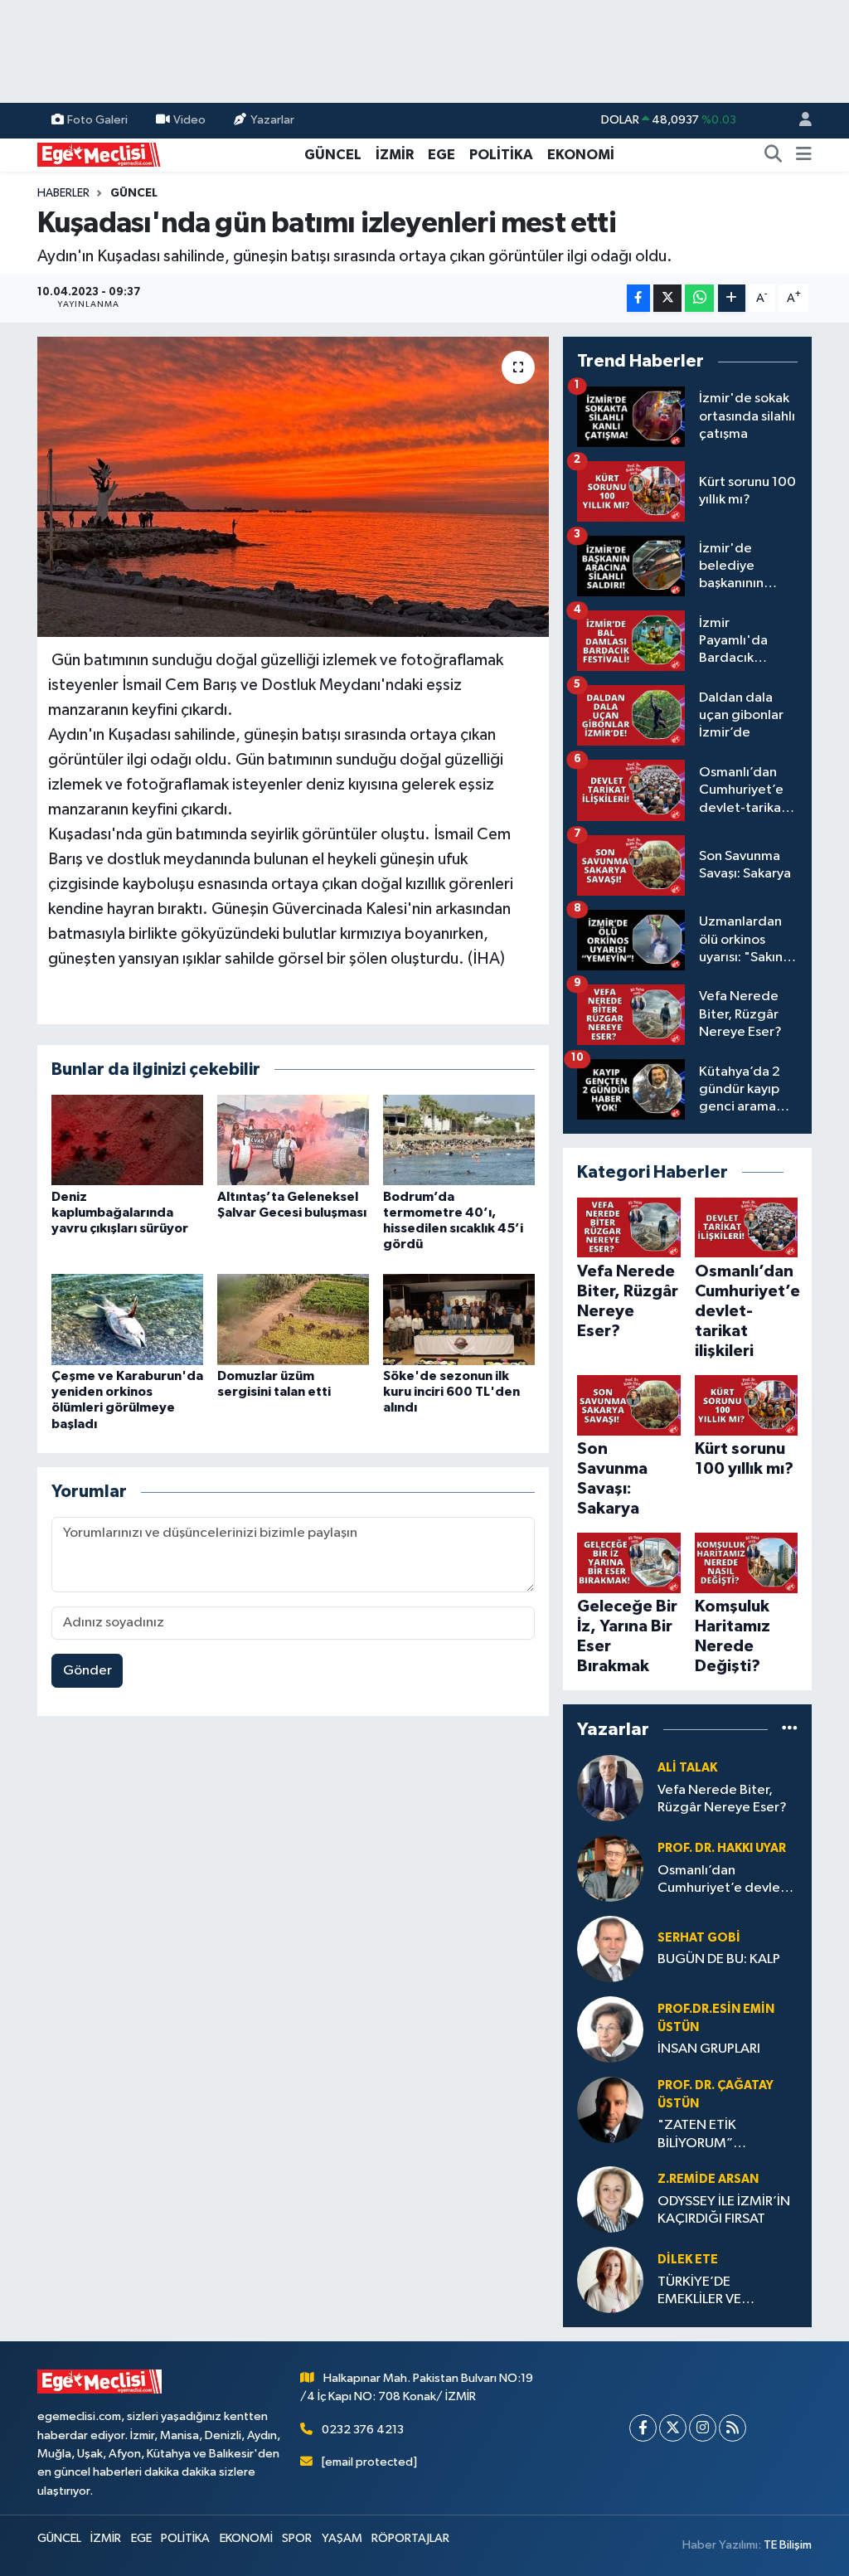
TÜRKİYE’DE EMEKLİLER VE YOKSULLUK (699, 2292)
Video (189, 120)
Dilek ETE (688, 2260)
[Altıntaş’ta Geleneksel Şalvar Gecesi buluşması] (293, 1140)
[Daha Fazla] (732, 298)
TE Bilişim (788, 2545)
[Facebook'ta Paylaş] (638, 298)
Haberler (63, 193)
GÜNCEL (333, 155)
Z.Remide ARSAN (708, 2179)
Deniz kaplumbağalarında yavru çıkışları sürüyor (120, 1213)
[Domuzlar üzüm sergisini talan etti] (293, 1319)
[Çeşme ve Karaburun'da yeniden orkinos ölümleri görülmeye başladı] (127, 1319)
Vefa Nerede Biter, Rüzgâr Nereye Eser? (722, 1799)
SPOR (297, 2538)
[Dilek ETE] (610, 2280)
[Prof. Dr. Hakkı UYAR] (610, 1868)
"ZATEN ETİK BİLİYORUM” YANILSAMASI (699, 2135)
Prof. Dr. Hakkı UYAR (722, 1848)
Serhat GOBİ (699, 1938)
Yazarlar (272, 120)
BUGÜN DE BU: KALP (719, 1959)
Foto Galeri (97, 120)
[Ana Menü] (804, 155)
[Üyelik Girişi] (798, 121)
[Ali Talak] (610, 1788)
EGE (441, 155)
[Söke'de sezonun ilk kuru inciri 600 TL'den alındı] (459, 1319)
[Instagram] (703, 2428)
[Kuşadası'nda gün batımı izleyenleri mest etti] (293, 487)
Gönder (87, 1671)
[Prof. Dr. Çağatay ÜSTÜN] (610, 2109)
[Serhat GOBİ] (610, 1949)
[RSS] (733, 2428)
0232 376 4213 (363, 2430)
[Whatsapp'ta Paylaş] (699, 298)
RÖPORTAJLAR (410, 2538)
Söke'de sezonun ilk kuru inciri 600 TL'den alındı (451, 1392)
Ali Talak (687, 1768)
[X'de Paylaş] (667, 298)
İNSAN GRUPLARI (709, 2049)
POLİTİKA (501, 155)
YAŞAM (342, 2538)
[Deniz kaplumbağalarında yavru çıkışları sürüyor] (127, 1140)
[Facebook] (643, 2428)
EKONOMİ (581, 155)
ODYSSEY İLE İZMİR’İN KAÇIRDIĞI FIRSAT (724, 2210)
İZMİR (395, 155)
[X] (673, 2428)
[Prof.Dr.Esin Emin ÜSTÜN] (610, 2029)
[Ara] (774, 155)
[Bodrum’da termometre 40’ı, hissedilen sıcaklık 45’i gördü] (459, 1140)
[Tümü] (790, 1730)
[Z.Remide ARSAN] (610, 2199)
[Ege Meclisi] (99, 154)
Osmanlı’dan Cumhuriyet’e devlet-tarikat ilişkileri (724, 1881)
